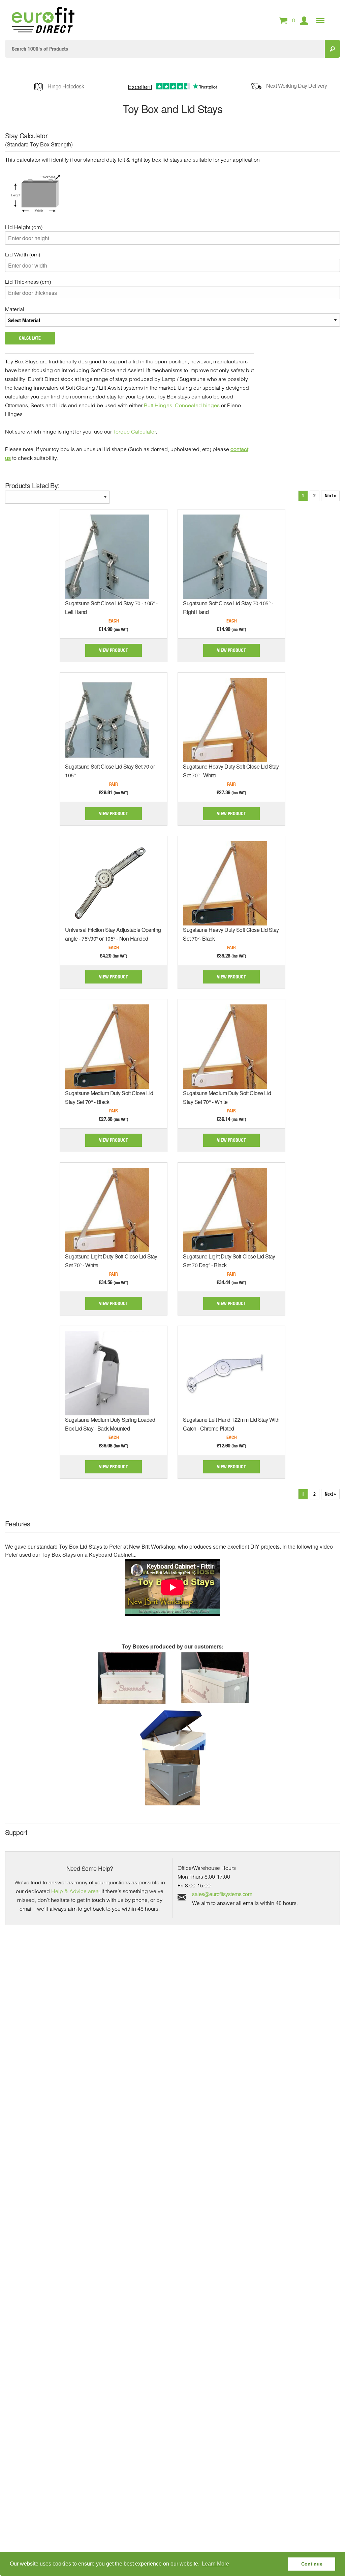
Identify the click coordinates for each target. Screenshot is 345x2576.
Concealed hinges (197, 405)
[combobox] (165, 49)
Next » (330, 495)
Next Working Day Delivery (296, 86)
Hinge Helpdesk (66, 86)
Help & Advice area (75, 1891)
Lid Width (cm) (23, 254)
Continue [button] (312, 2564)
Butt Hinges (158, 405)
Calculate (30, 338)
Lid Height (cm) (24, 227)
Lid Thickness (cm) (28, 282)
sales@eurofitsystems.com (222, 1894)
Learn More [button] (215, 2564)
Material (15, 309)
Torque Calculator (134, 432)
